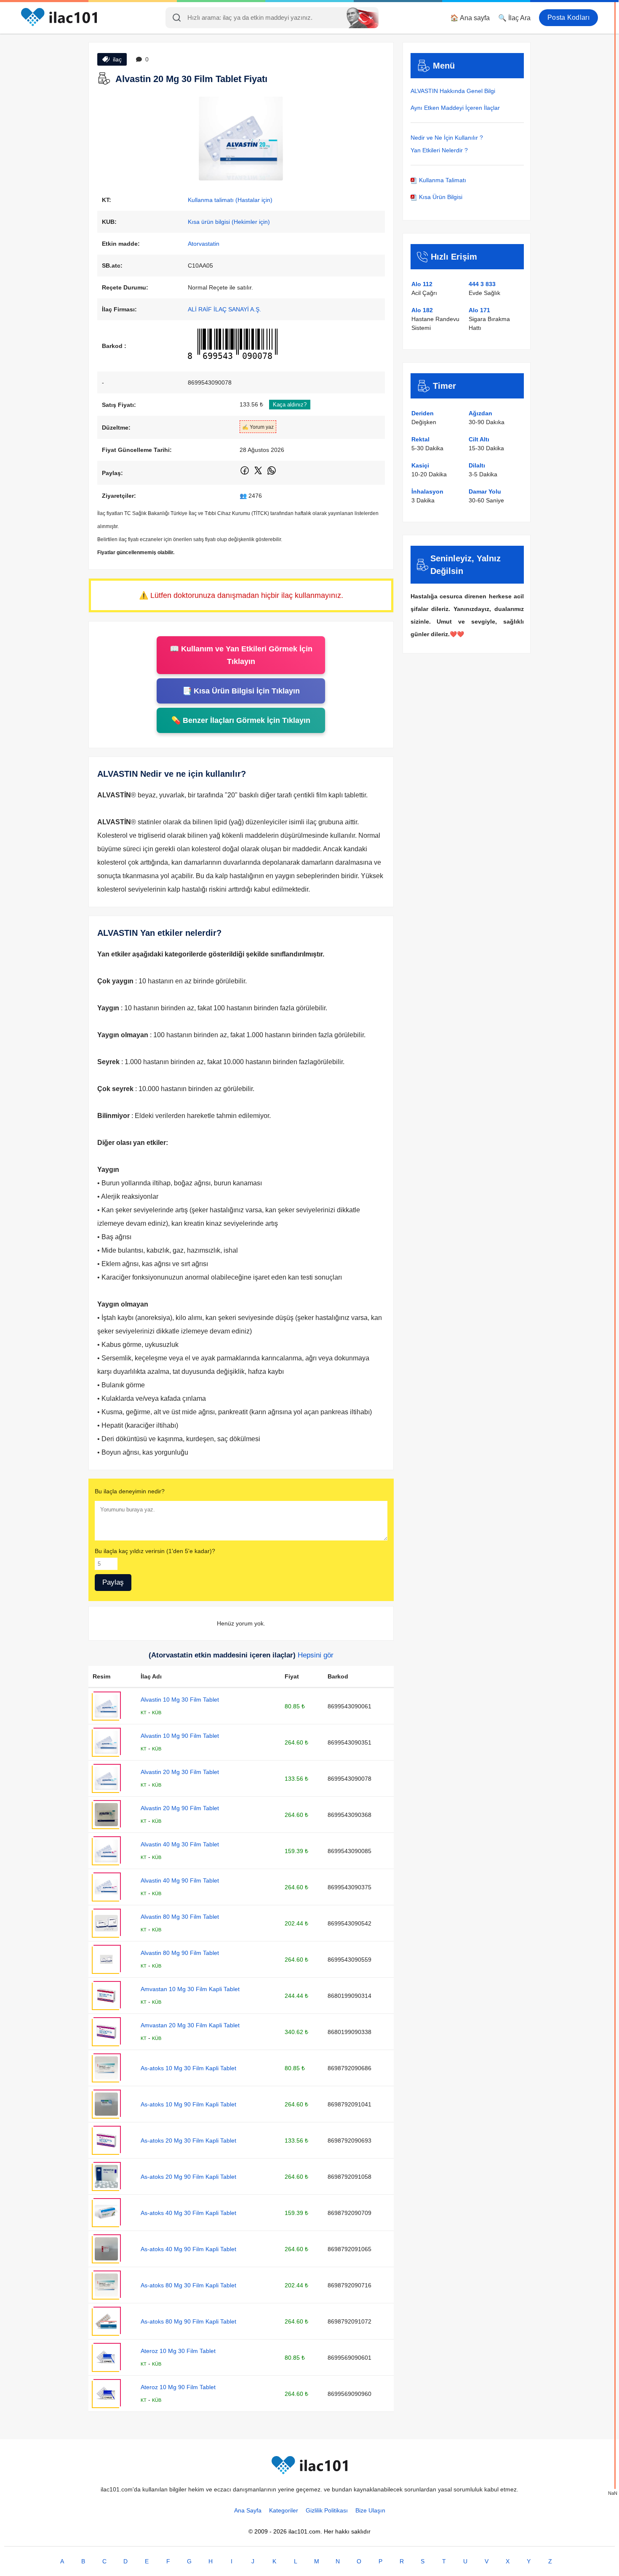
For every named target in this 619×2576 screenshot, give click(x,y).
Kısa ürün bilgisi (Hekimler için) (229, 222)
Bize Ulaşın (370, 2510)
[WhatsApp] (272, 474)
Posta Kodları (568, 17)
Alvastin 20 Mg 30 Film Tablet (180, 1772)
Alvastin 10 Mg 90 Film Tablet (180, 1736)
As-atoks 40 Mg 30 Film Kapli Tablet (188, 2213)
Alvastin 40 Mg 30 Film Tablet (180, 1844)
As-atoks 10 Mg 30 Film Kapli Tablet (188, 2068)
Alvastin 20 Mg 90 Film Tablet (180, 1808)
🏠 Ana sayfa (470, 18)
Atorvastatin (204, 244)
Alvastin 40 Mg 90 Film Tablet (180, 1880)
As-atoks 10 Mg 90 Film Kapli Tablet (188, 2104)
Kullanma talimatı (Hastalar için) (230, 200)
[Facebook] (245, 474)
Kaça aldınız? (290, 405)
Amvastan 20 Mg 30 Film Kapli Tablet (190, 2025)
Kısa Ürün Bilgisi (440, 197)
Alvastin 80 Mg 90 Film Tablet (180, 1953)
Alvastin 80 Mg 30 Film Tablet (180, 1917)
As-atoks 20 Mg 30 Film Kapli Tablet (188, 2140)
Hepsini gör (316, 1655)
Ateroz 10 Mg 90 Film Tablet (178, 2387)
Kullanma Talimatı (442, 180)
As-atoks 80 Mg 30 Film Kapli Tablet (188, 2285)
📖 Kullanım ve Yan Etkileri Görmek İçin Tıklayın (241, 655)
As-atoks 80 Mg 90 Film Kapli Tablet (188, 2321)
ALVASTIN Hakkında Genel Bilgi (453, 91)
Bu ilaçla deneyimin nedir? (130, 1491)
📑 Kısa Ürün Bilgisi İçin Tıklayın (241, 691)
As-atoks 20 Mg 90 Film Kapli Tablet (188, 2177)
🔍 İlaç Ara (514, 18)
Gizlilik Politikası (327, 2510)
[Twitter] (259, 474)
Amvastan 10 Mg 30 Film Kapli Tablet (190, 1989)
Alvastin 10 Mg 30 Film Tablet (180, 1700)
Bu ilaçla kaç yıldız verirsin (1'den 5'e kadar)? (155, 1551)
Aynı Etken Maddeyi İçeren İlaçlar (455, 108)
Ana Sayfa (248, 2510)
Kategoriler (284, 2510)
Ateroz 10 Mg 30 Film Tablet (178, 2351)
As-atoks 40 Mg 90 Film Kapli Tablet (188, 2249)
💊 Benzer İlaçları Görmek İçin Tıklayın (241, 720)
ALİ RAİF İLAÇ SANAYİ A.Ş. (224, 309)
